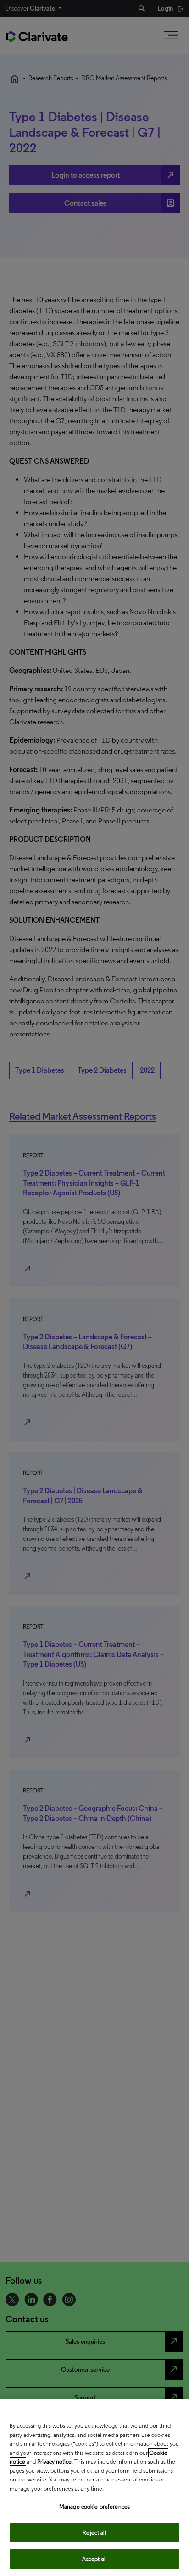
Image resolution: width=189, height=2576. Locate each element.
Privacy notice (54, 2461)
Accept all (94, 2559)
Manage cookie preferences (94, 2506)
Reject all (94, 2533)
